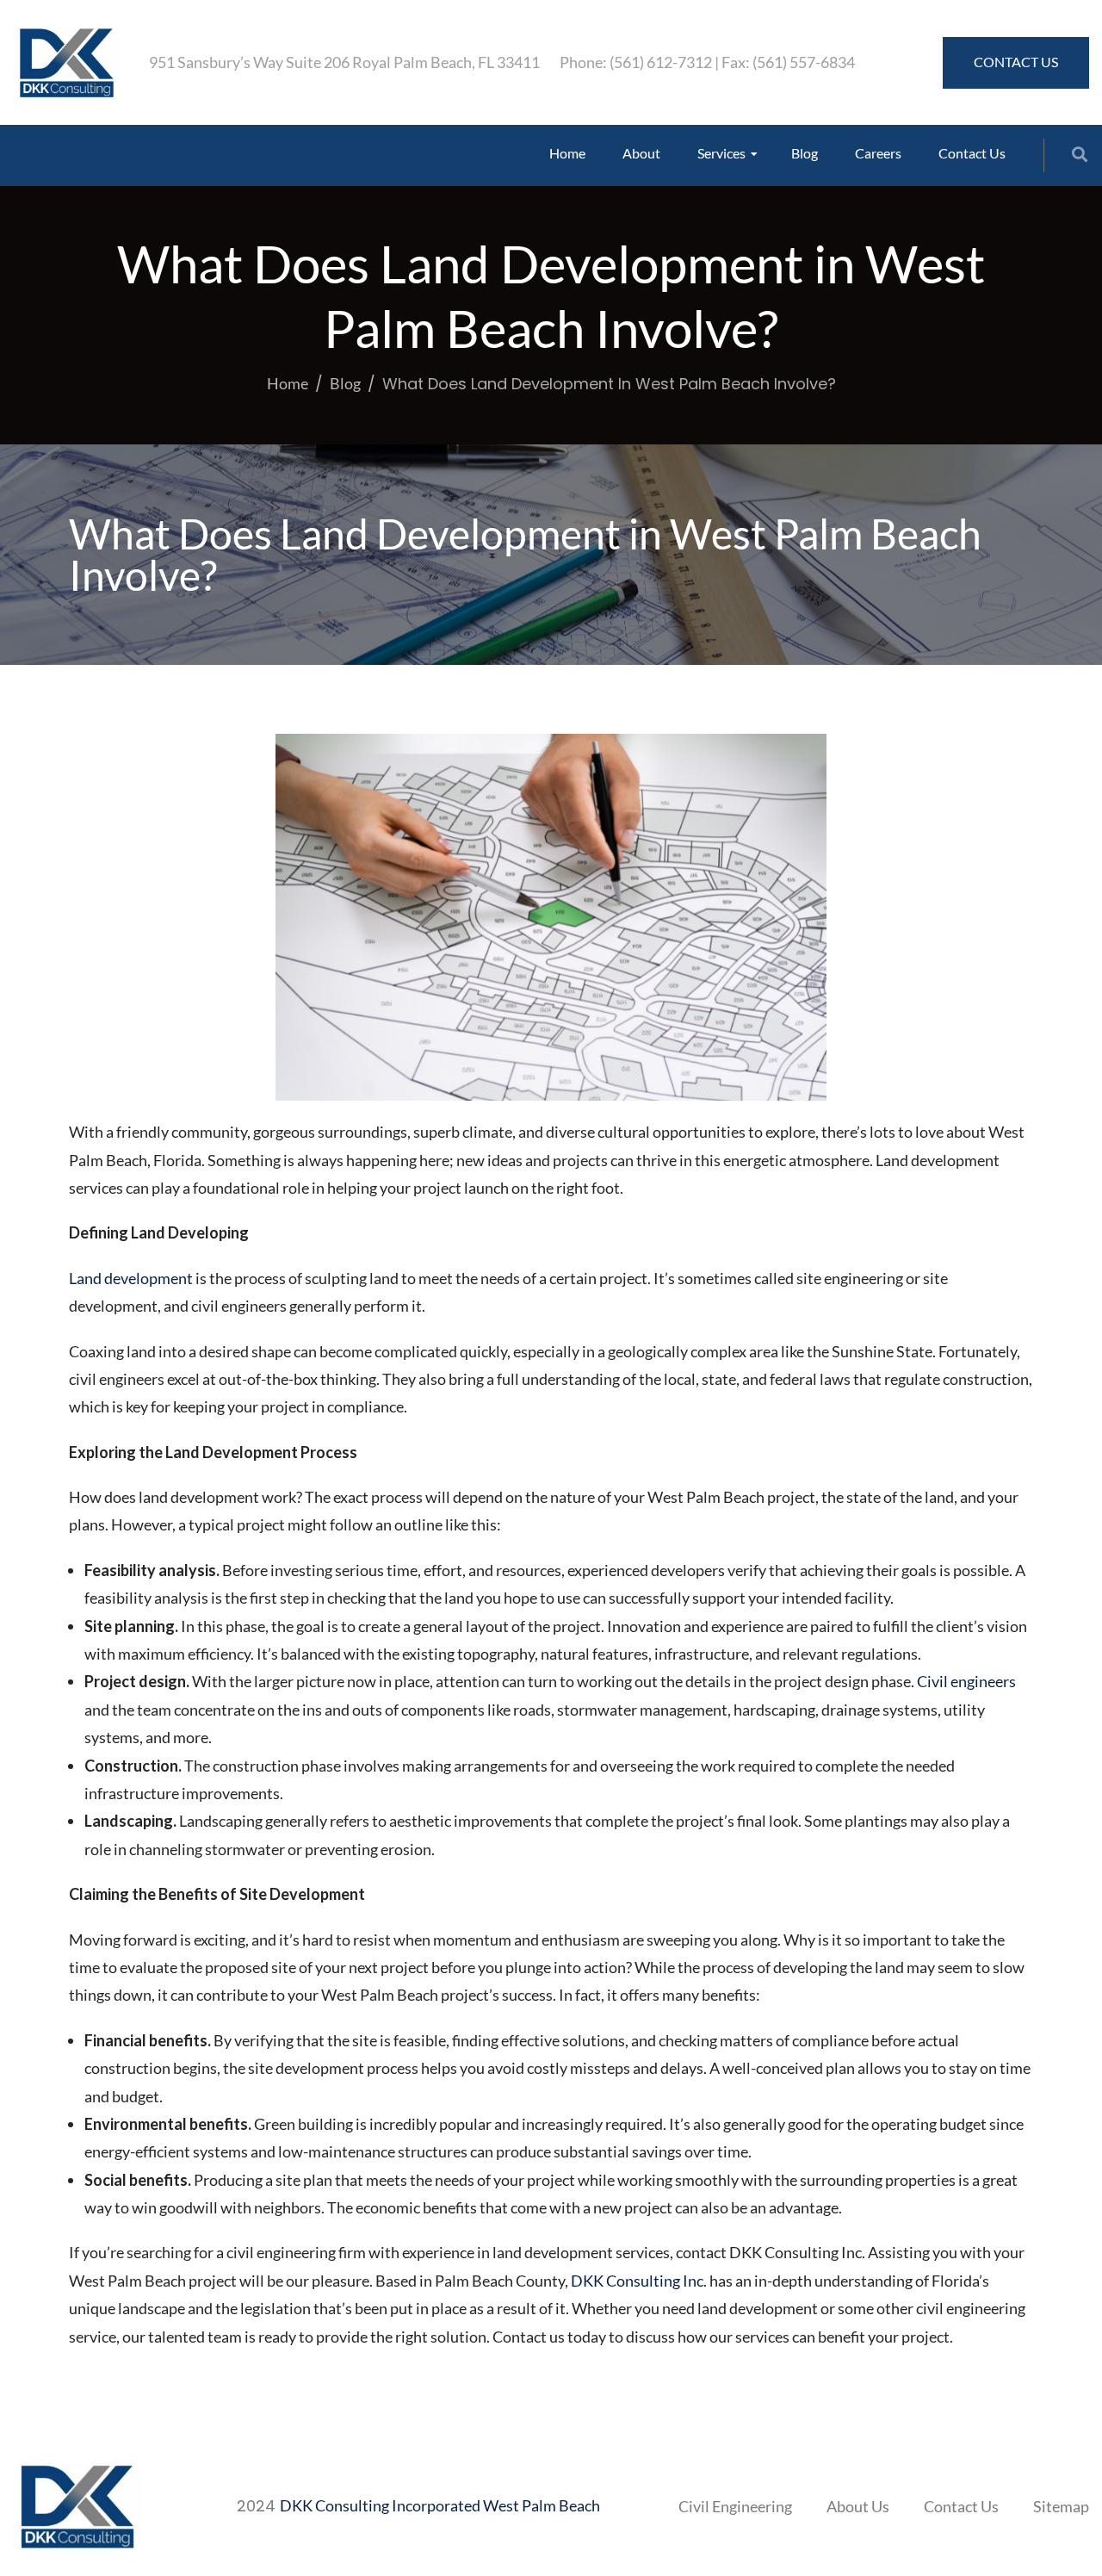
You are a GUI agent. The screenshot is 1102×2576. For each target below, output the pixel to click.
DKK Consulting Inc (637, 2281)
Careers (878, 153)
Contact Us (972, 153)
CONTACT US (1016, 62)
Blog (805, 153)
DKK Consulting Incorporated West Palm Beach (440, 2505)
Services (721, 153)
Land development (131, 1278)
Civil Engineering (735, 2506)
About (641, 153)
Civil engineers (966, 1681)
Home (567, 153)
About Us (858, 2506)
